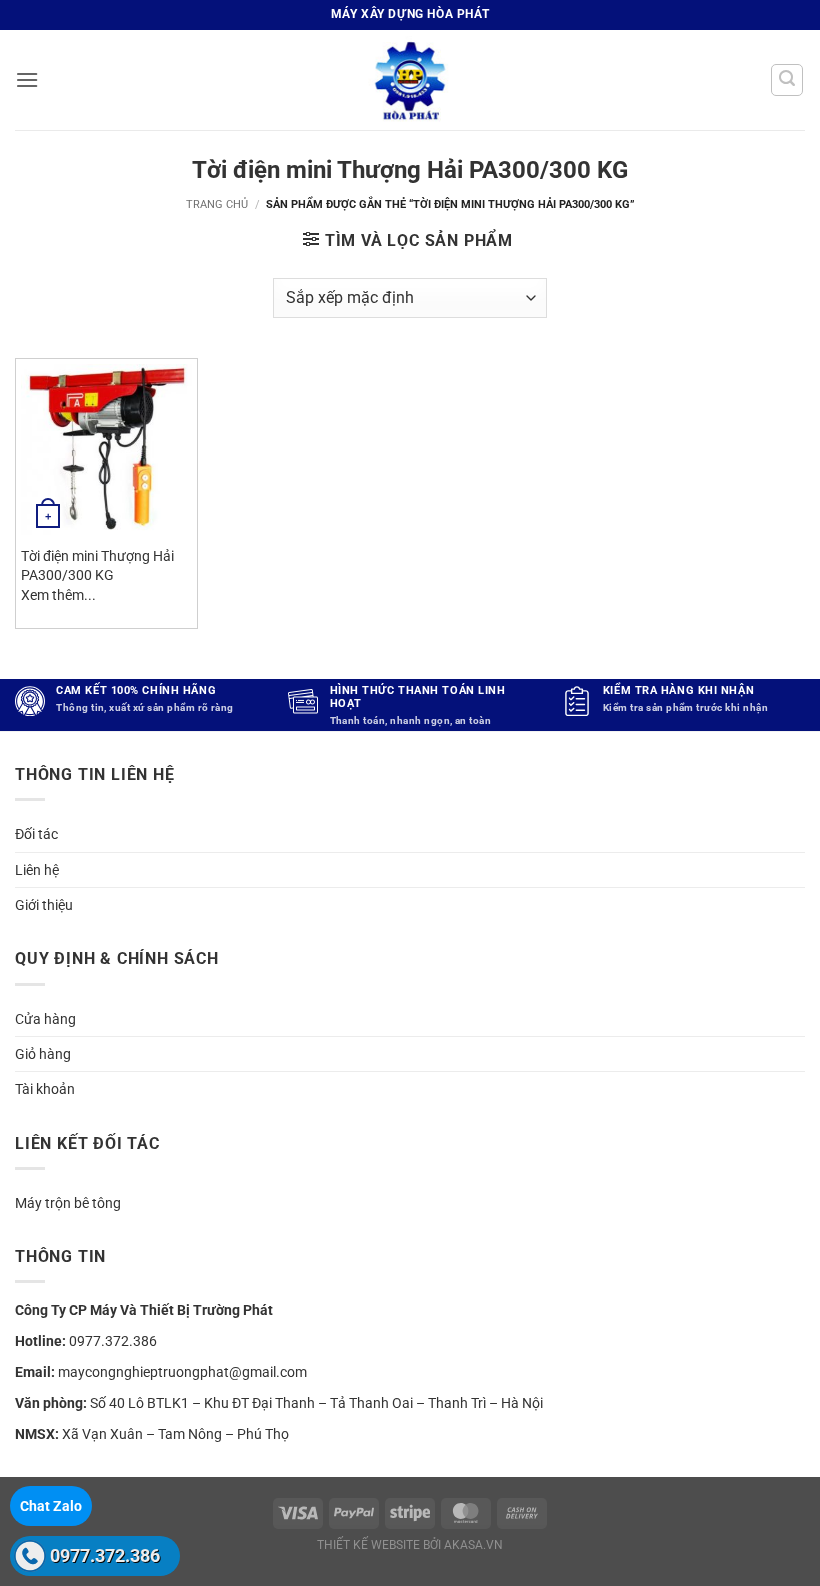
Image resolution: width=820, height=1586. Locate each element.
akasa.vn (473, 1545)
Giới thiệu (44, 905)
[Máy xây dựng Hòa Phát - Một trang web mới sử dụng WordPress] (410, 80)
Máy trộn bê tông (68, 1203)
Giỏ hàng (43, 1054)
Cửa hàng (45, 1019)
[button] (27, 79)
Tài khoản (45, 1089)
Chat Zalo (51, 1506)
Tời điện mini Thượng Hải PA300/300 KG (97, 566)
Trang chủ (217, 204)
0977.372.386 (105, 1555)
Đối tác (36, 834)
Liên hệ (37, 870)
